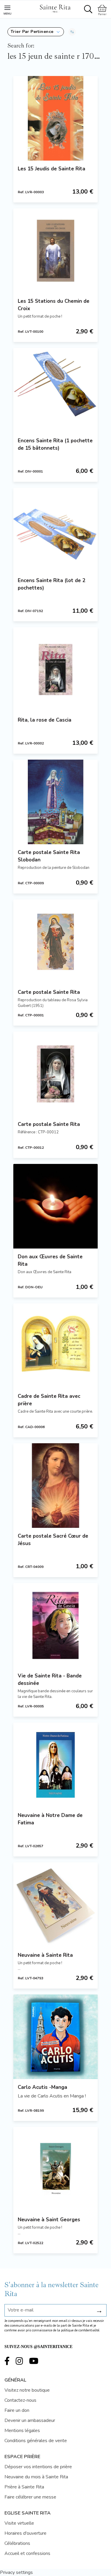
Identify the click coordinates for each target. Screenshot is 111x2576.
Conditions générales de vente (36, 2441)
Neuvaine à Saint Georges (49, 2220)
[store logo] (55, 8)
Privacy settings (16, 2572)
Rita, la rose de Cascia (45, 720)
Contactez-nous (20, 2400)
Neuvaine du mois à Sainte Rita (36, 2477)
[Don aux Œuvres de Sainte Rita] (55, 1206)
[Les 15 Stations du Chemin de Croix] (55, 251)
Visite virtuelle (19, 2523)
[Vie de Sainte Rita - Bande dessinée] (55, 1625)
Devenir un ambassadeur (30, 2420)
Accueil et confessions (27, 2553)
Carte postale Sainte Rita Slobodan (49, 856)
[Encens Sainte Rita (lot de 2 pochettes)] (55, 530)
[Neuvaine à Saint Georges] (55, 2169)
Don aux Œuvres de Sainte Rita (50, 1260)
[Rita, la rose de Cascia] (55, 670)
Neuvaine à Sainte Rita (45, 1955)
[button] (36, 32)
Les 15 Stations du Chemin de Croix (54, 305)
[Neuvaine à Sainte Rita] (55, 1905)
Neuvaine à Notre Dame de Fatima (50, 1819)
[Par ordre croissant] (72, 32)
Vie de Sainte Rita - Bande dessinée (50, 1680)
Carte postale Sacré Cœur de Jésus (53, 1540)
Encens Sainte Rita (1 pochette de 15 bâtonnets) (55, 444)
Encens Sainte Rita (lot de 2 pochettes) (52, 584)
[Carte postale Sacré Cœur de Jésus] (55, 1486)
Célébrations (17, 2543)
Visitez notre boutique (27, 2390)
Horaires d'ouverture (25, 2533)
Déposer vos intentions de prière (38, 2467)
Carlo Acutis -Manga (42, 2087)
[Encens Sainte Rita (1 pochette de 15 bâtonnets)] (55, 390)
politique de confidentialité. (81, 2330)
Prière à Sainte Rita (24, 2487)
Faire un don (17, 2410)
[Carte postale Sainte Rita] (55, 942)
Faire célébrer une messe (30, 2497)
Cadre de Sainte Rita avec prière (49, 1400)
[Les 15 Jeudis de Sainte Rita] (55, 118)
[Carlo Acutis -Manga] (55, 2037)
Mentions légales (22, 2431)
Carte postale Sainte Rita (49, 992)
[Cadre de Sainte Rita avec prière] (55, 1346)
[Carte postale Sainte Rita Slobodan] (55, 802)
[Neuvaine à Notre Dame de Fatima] (55, 1765)
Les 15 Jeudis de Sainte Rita (52, 169)
